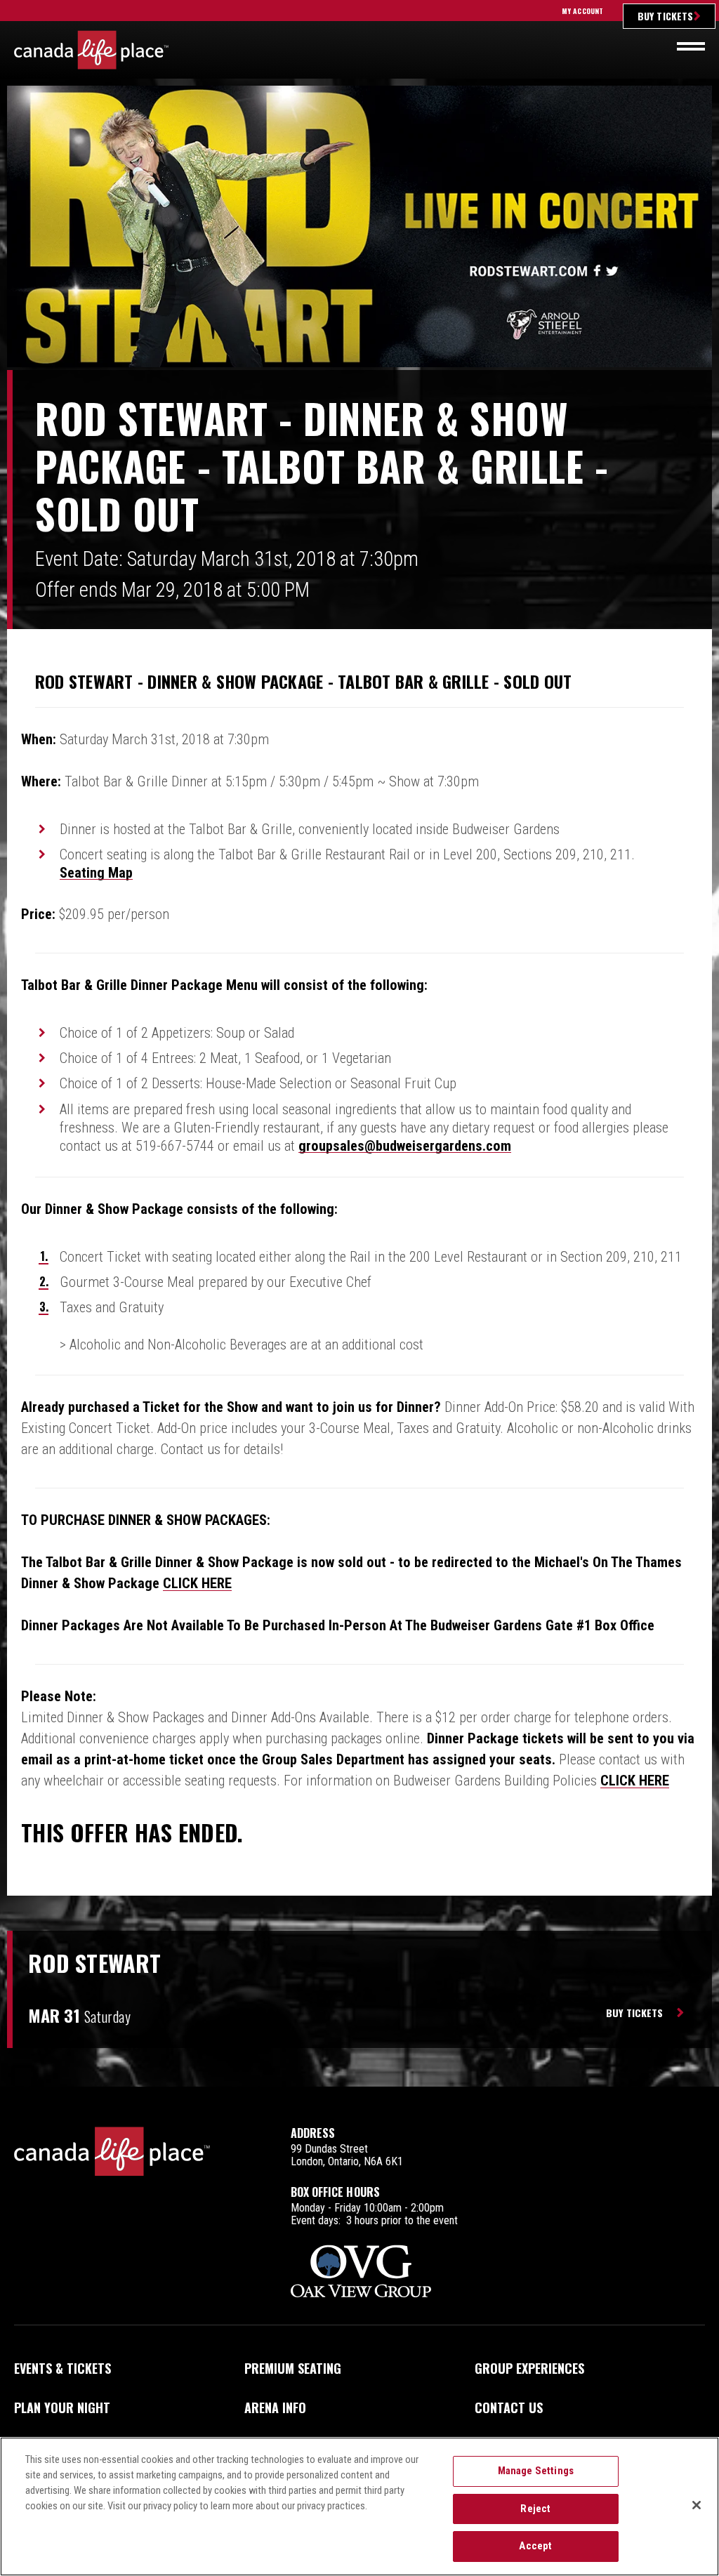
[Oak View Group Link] (361, 2272)
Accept (535, 2546)
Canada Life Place (91, 50)
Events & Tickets (62, 2368)
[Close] (697, 2505)
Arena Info (275, 2407)
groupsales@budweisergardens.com (405, 1146)
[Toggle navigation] (691, 46)
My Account (582, 11)
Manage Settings (536, 2471)
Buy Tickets (665, 16)
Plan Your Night (62, 2407)
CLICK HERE (197, 1583)
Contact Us (509, 2407)
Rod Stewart (94, 1963)
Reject (535, 2509)
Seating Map (96, 873)
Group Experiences (529, 2368)
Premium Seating (293, 2368)
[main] (359, 1086)
